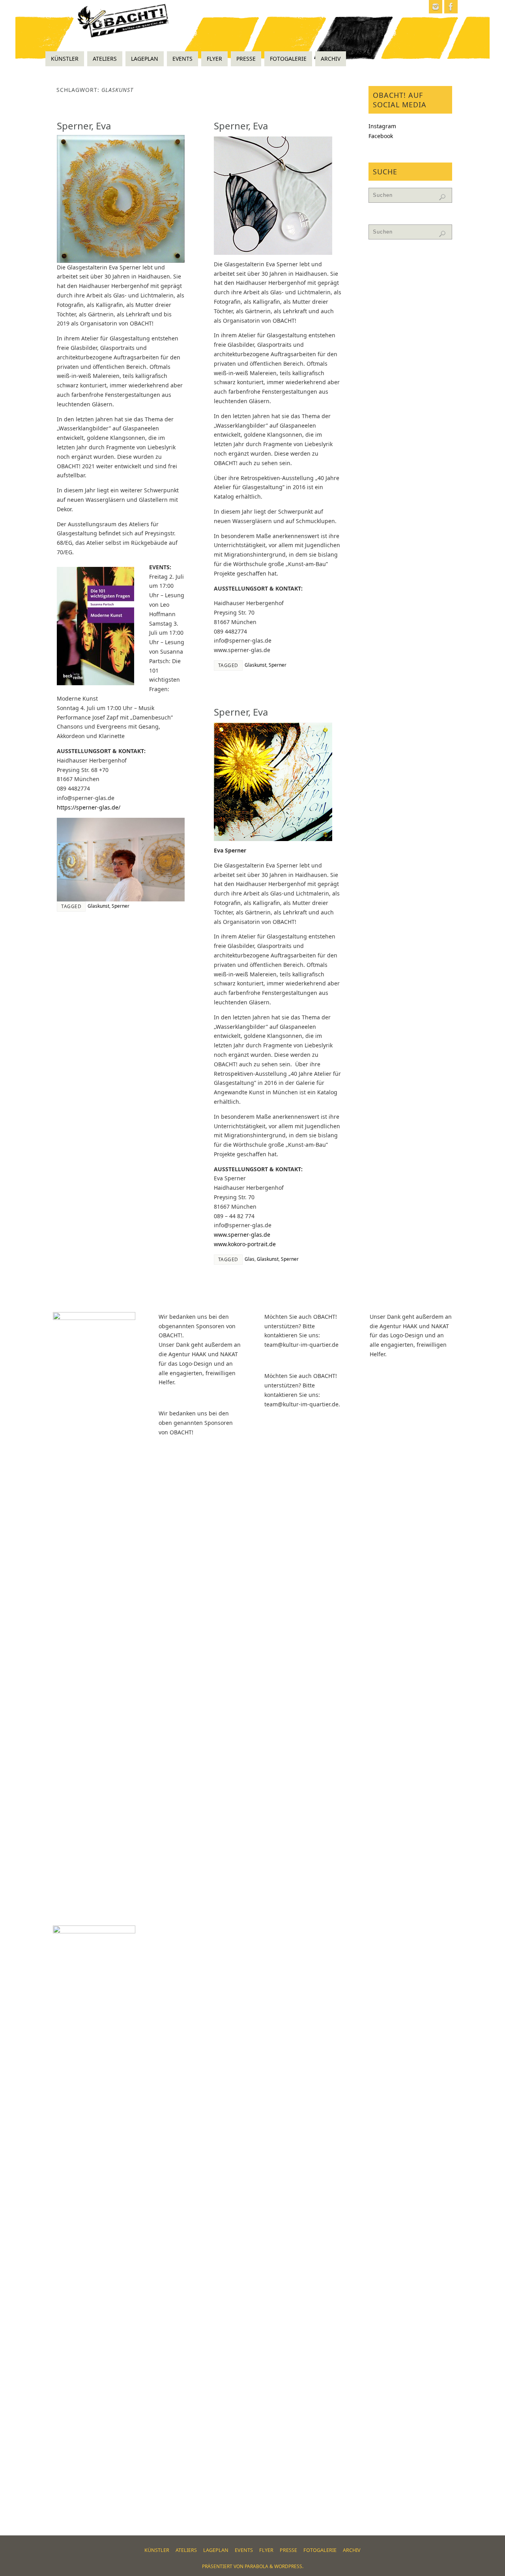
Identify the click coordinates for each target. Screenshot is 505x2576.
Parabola (256, 2566)
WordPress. (289, 2566)
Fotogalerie (320, 2550)
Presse (288, 2550)
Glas (250, 1259)
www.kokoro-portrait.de (245, 1244)
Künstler (157, 2550)
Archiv (352, 2550)
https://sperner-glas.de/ (89, 807)
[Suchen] (442, 197)
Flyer (266, 2550)
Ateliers (186, 2550)
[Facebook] (451, 7)
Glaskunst (98, 906)
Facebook (381, 136)
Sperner (121, 906)
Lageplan (216, 2550)
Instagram (382, 126)
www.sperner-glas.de (242, 1235)
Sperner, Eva (84, 126)
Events (244, 2550)
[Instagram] (436, 7)
